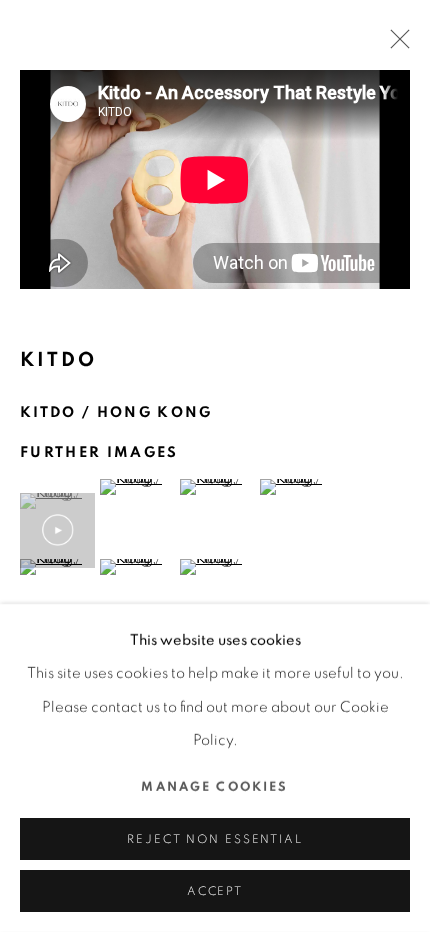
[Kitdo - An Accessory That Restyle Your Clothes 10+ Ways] (215, 179)
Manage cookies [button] (214, 787)
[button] (57, 530)
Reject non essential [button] (215, 839)
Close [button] (395, 45)
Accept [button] (215, 891)
